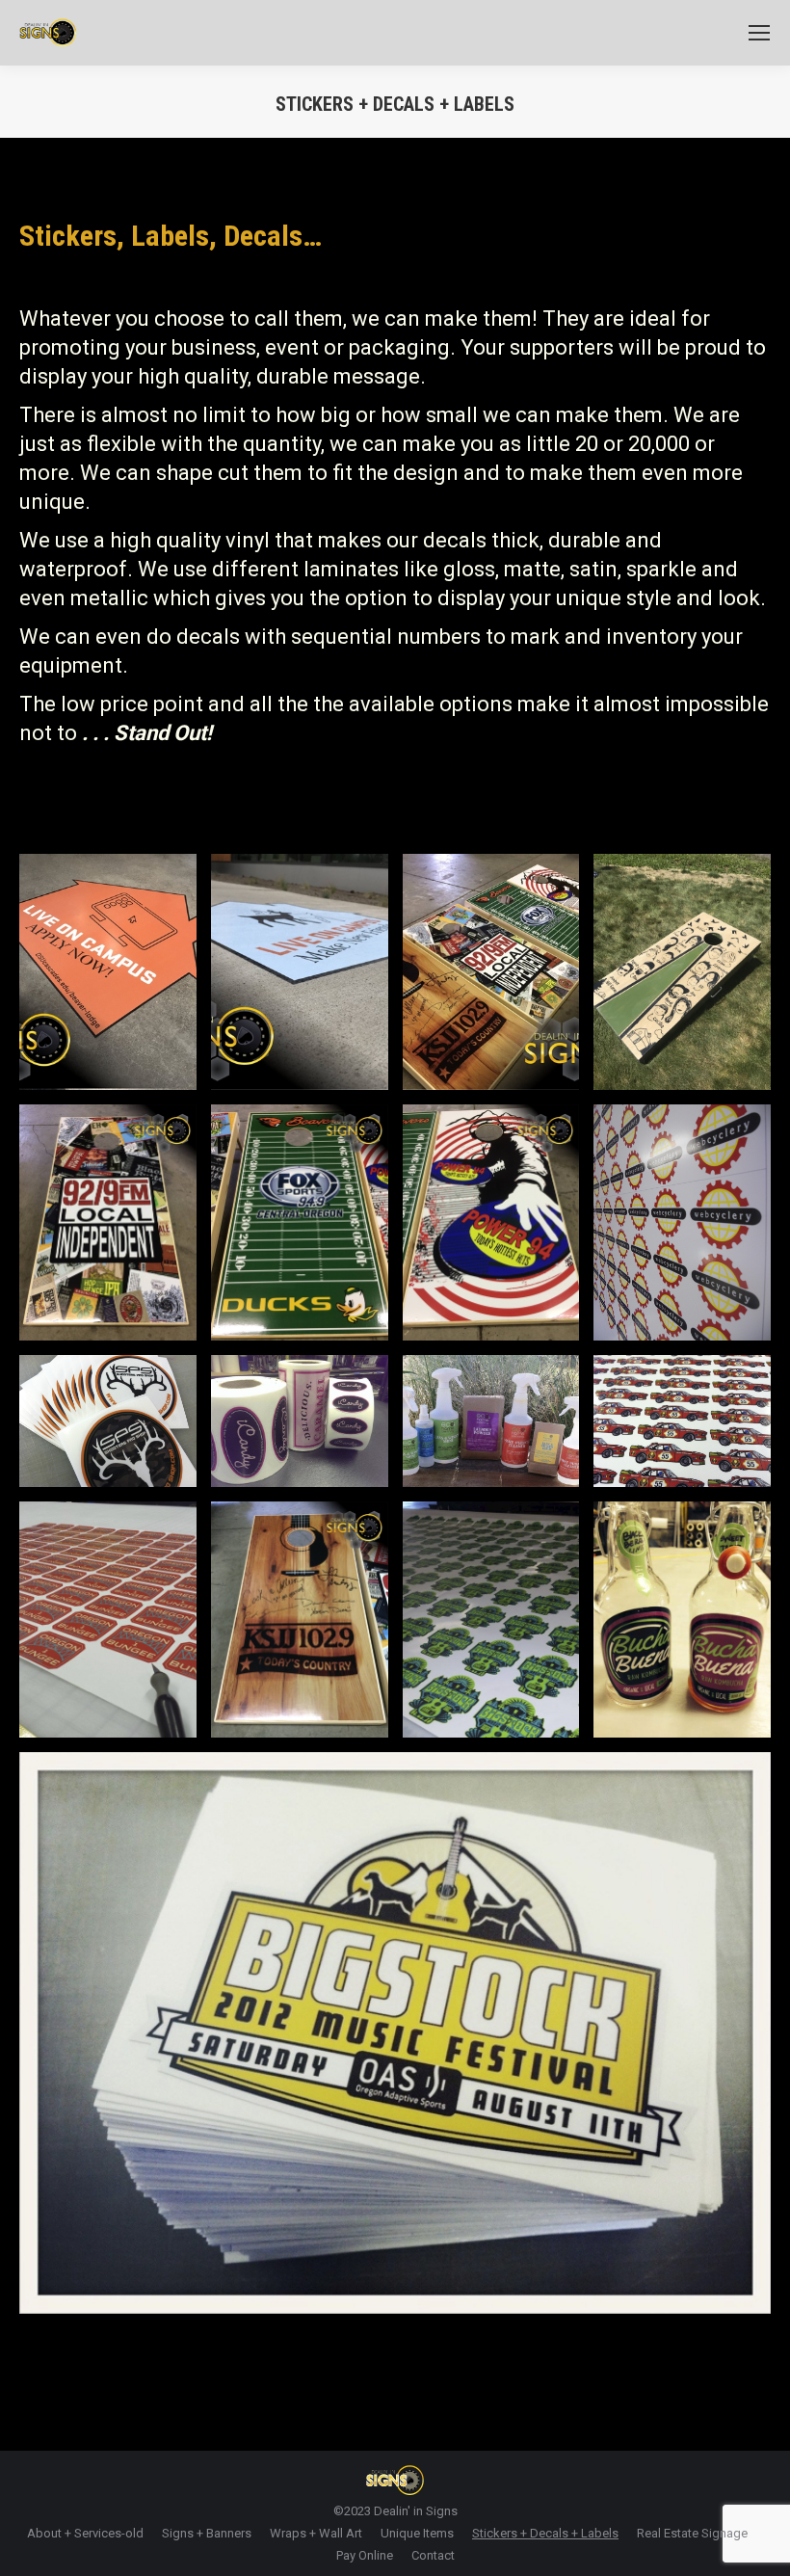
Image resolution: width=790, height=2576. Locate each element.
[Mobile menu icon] (759, 33)
